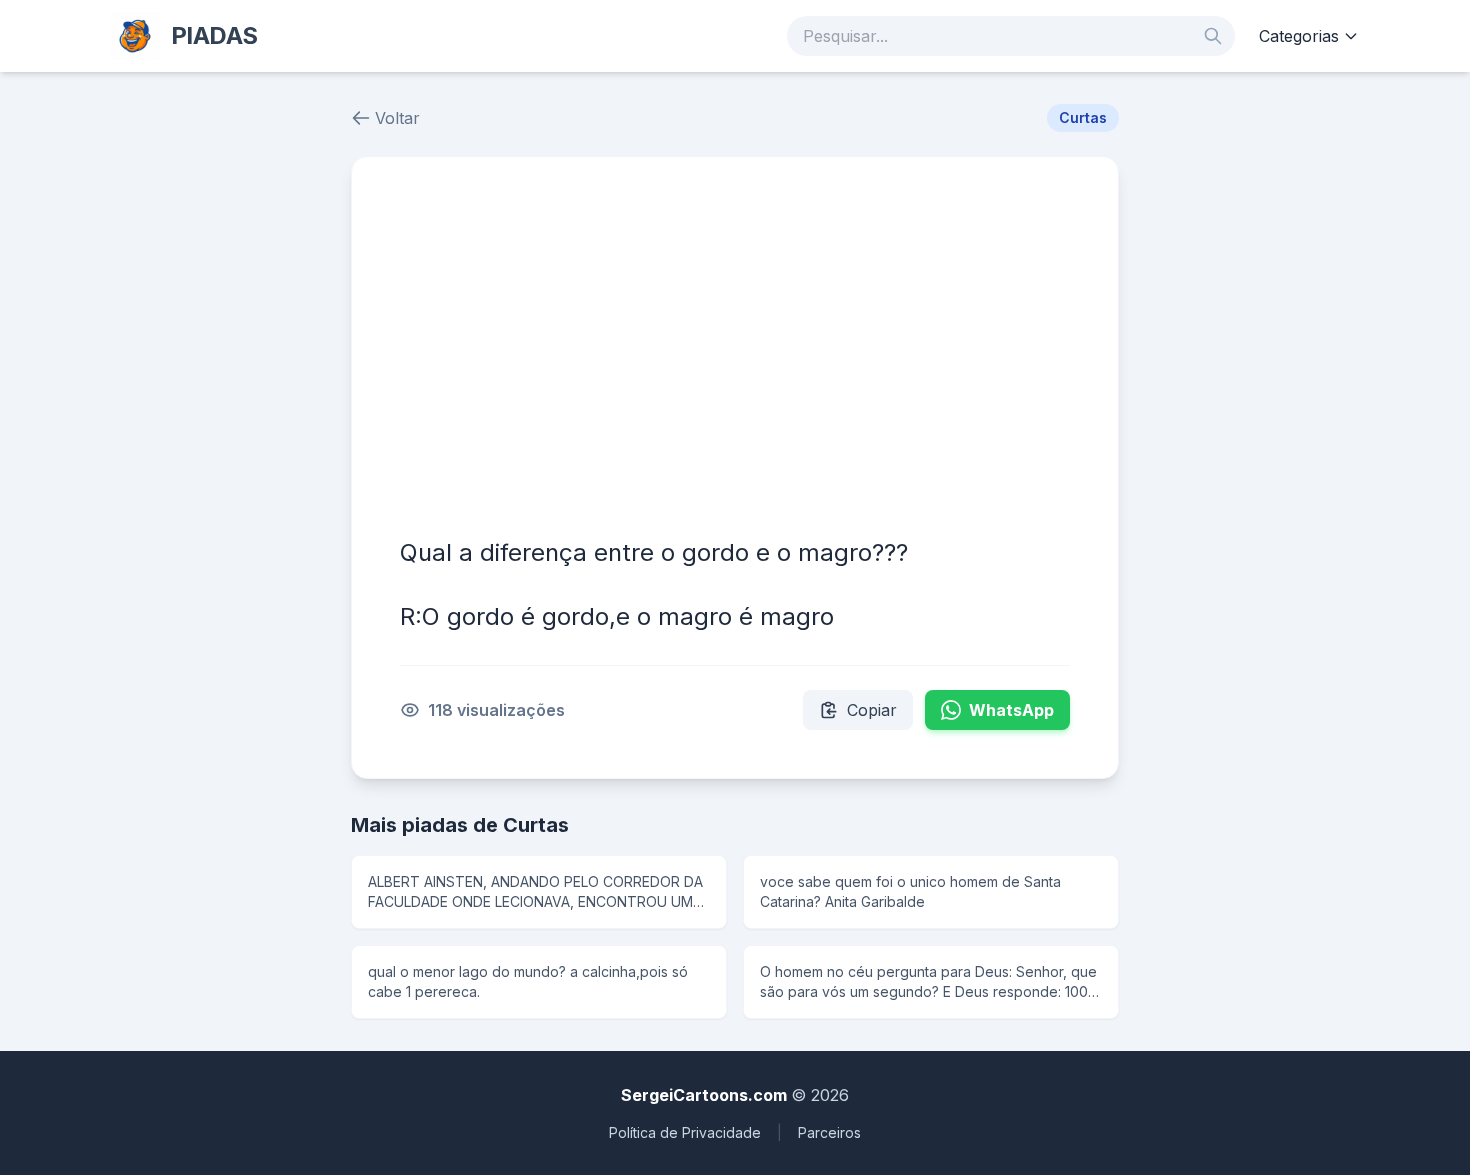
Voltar (397, 118)
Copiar (872, 710)
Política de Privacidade (685, 1132)
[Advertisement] (735, 355)
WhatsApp (1011, 710)
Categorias (1299, 36)
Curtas (1083, 117)
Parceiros (829, 1132)
